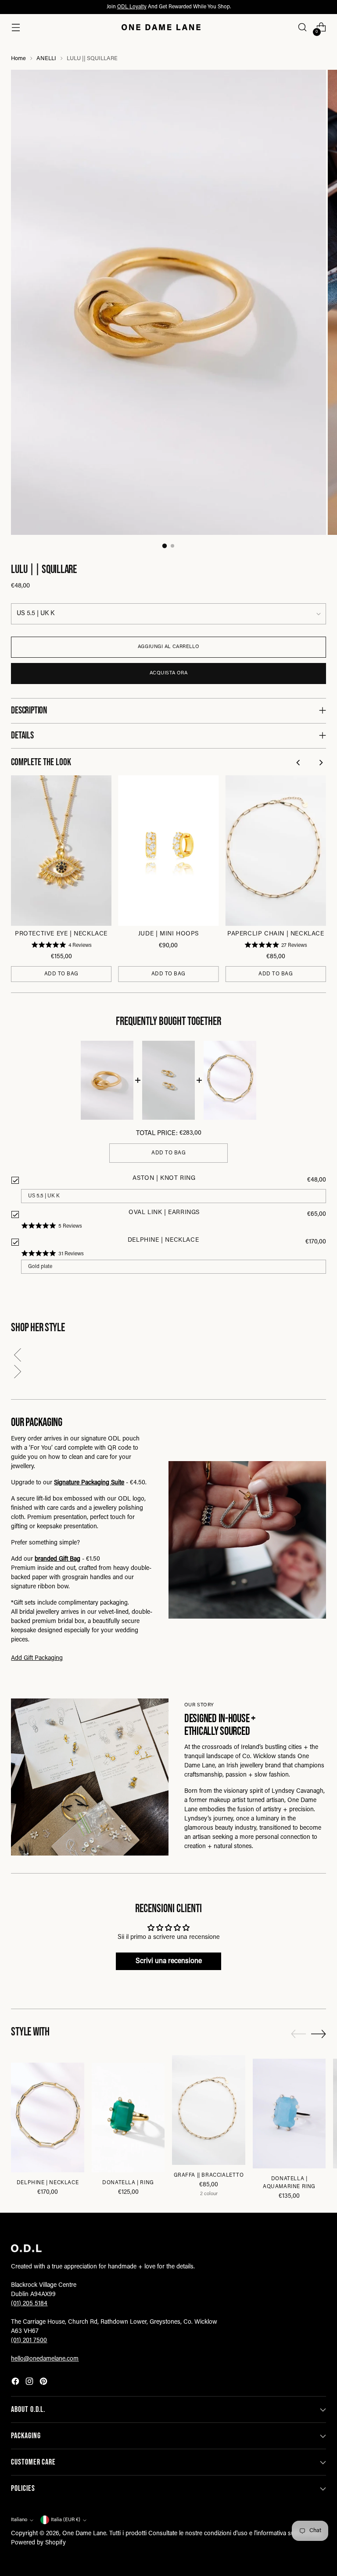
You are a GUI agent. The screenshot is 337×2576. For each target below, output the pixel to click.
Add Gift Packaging (37, 1659)
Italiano (19, 2520)
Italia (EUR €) (66, 2520)
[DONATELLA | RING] (128, 2117)
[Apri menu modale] (16, 27)
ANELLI (46, 59)
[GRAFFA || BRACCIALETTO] (209, 2110)
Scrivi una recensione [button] (169, 1961)
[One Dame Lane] (161, 27)
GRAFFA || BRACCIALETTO (209, 2175)
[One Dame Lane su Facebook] (16, 2383)
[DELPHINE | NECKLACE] (48, 2117)
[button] (168, 1357)
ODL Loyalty (132, 7)
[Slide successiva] (319, 2034)
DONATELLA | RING (128, 2183)
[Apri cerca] (303, 27)
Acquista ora (169, 673)
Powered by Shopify (38, 2543)
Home (18, 59)
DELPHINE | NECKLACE (48, 2183)
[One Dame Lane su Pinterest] (44, 2383)
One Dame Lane (84, 2534)
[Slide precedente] (298, 2034)
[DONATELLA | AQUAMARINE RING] (289, 2114)
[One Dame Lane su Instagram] (30, 2383)
